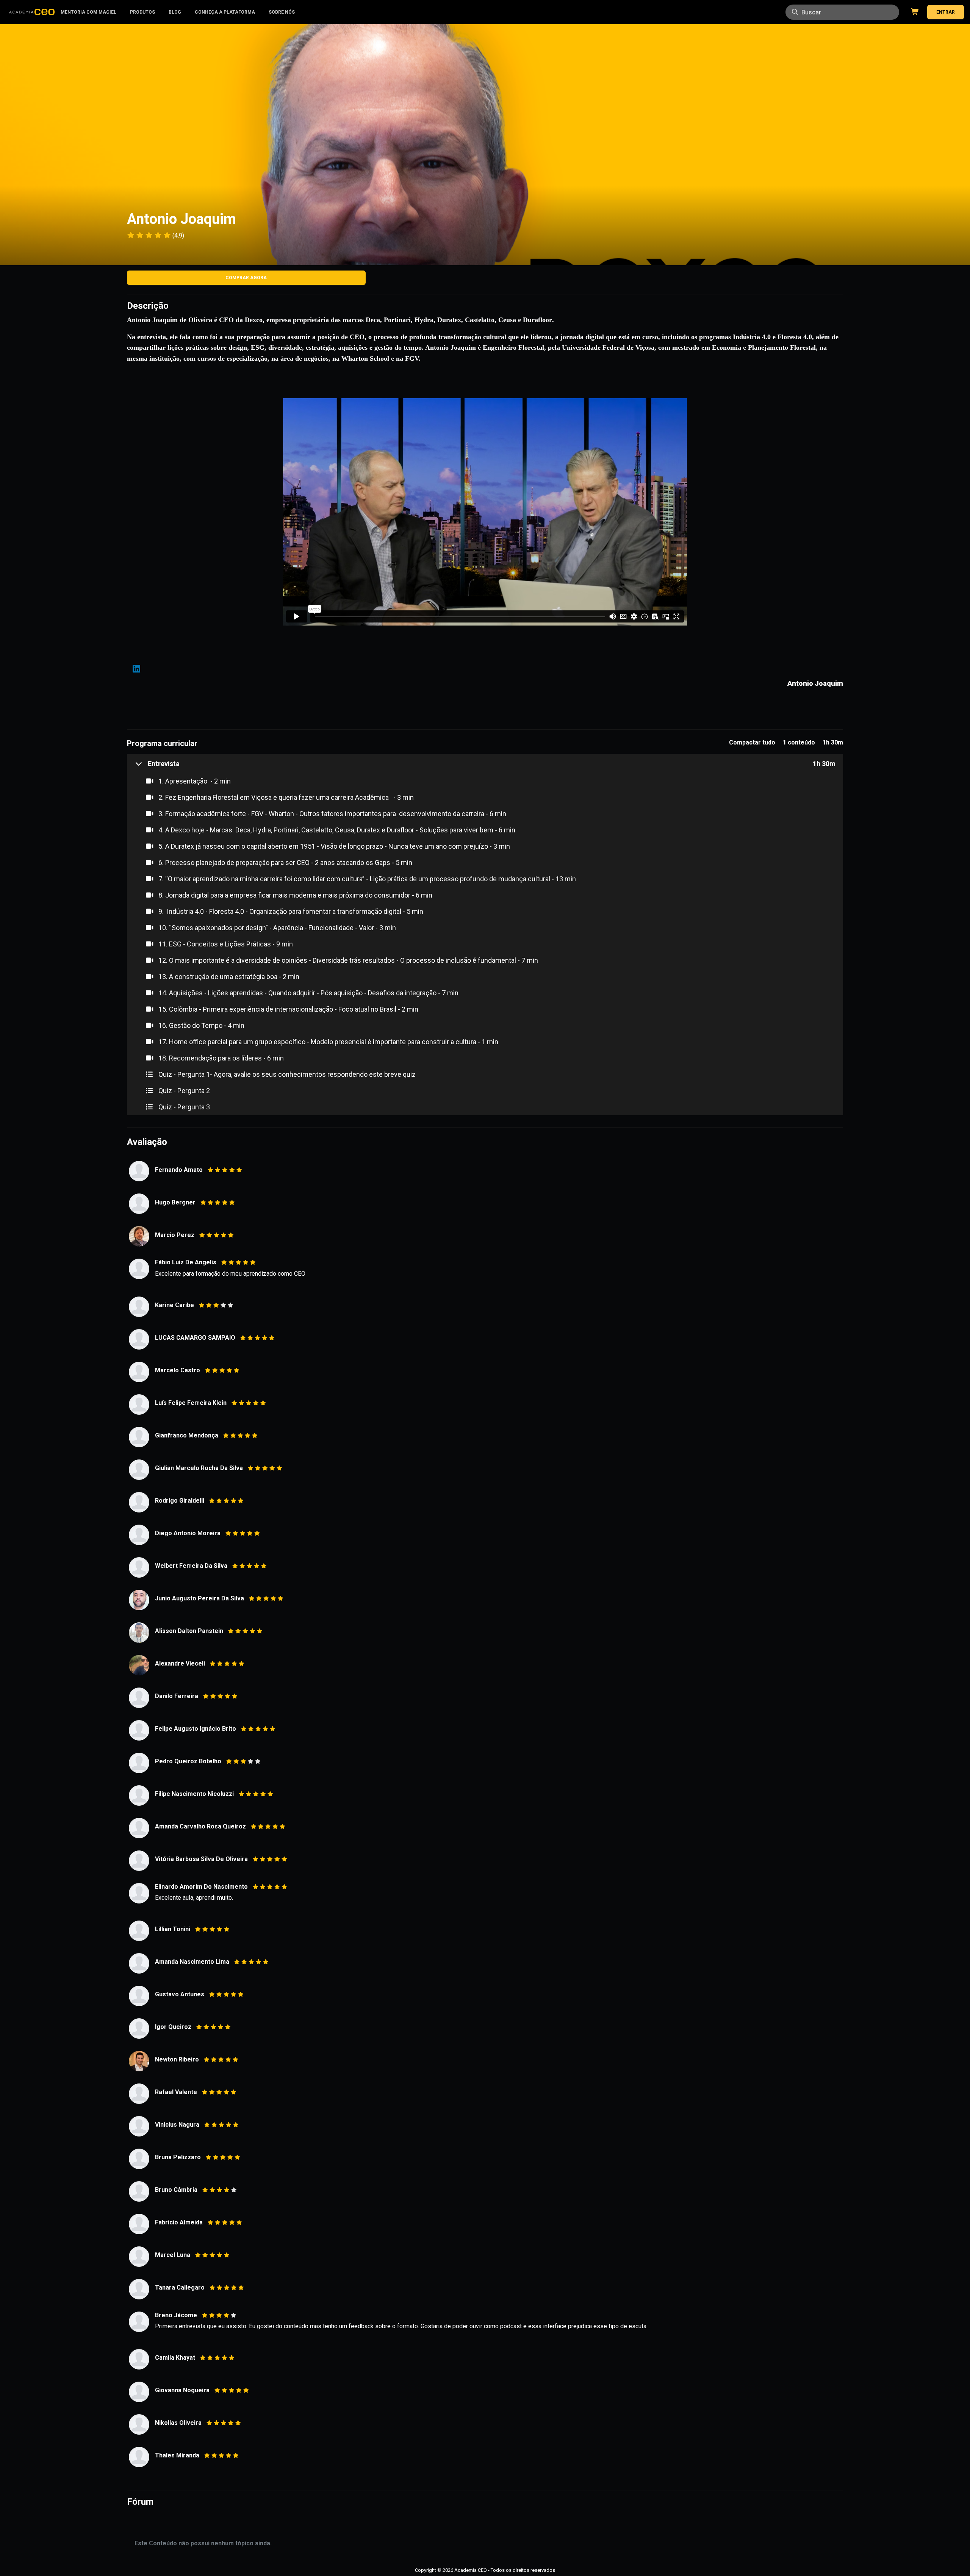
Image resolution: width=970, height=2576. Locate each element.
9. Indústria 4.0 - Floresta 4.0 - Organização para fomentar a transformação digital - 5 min (290, 911)
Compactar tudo (752, 742)
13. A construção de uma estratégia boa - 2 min (228, 977)
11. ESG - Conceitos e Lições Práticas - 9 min (225, 944)
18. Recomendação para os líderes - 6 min (220, 1058)
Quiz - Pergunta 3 (183, 1107)
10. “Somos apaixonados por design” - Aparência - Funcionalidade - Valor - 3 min (276, 928)
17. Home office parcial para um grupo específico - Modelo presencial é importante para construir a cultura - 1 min (328, 1042)
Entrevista (164, 764)
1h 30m (824, 764)
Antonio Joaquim (815, 683)
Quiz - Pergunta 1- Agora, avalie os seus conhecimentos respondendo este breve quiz (286, 1074)
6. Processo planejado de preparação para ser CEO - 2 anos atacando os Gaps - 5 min (285, 863)
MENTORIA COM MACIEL (88, 12)
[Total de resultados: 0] (842, 12)
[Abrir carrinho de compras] (914, 12)
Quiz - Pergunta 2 (183, 1091)
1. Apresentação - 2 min (194, 781)
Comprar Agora (246, 278)
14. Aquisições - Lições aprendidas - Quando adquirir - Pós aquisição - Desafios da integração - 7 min (308, 993)
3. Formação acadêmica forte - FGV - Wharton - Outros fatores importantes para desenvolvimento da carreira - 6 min (332, 814)
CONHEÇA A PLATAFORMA (225, 12)
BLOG (175, 12)
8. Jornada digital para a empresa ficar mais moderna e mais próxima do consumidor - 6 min (295, 895)
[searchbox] (842, 12)
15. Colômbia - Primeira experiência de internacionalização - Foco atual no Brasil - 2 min (288, 1009)
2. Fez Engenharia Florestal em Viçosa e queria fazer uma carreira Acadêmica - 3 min (285, 797)
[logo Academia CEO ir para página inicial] (32, 12)
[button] (157, 764)
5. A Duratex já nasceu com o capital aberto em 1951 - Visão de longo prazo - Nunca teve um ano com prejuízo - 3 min (333, 846)
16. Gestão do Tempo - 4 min (201, 1025)
